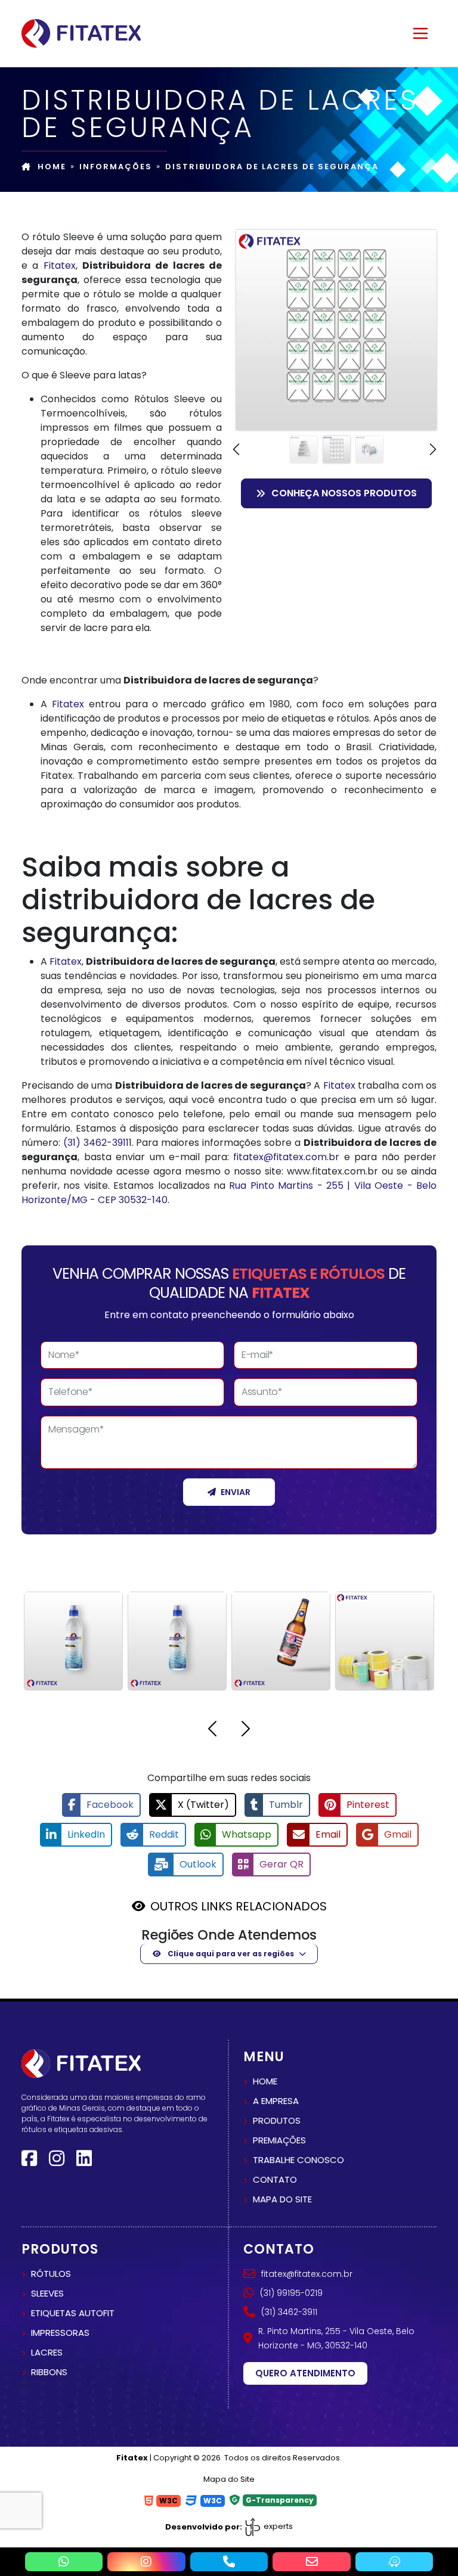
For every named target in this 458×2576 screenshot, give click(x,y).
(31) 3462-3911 (96, 1143)
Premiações (279, 2140)
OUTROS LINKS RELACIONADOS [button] (239, 1906)
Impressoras (60, 2333)
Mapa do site (282, 2199)
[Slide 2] (337, 450)
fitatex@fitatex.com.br (286, 1157)
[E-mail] (312, 2562)
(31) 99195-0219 (291, 2293)
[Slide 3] (369, 450)
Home (52, 167)
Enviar (236, 1492)
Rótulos (51, 2274)
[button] (238, 449)
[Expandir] (420, 33)
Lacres (47, 2352)
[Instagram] (57, 2159)
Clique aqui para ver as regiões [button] (230, 1954)
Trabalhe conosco (298, 2160)
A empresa (276, 2101)
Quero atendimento (305, 2373)
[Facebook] (29, 2159)
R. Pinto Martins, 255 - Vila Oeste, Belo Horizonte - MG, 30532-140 (336, 2338)
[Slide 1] (304, 450)
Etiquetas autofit (73, 2313)
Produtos (277, 2120)
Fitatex (60, 265)
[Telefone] (229, 2562)
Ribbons (49, 2372)
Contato (275, 2179)
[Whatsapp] (64, 2562)
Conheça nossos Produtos (344, 493)
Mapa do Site (229, 2479)
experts (277, 2526)
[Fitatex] (81, 33)
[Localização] (394, 2562)
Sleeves (47, 2293)
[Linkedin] (84, 2159)
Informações (116, 167)
